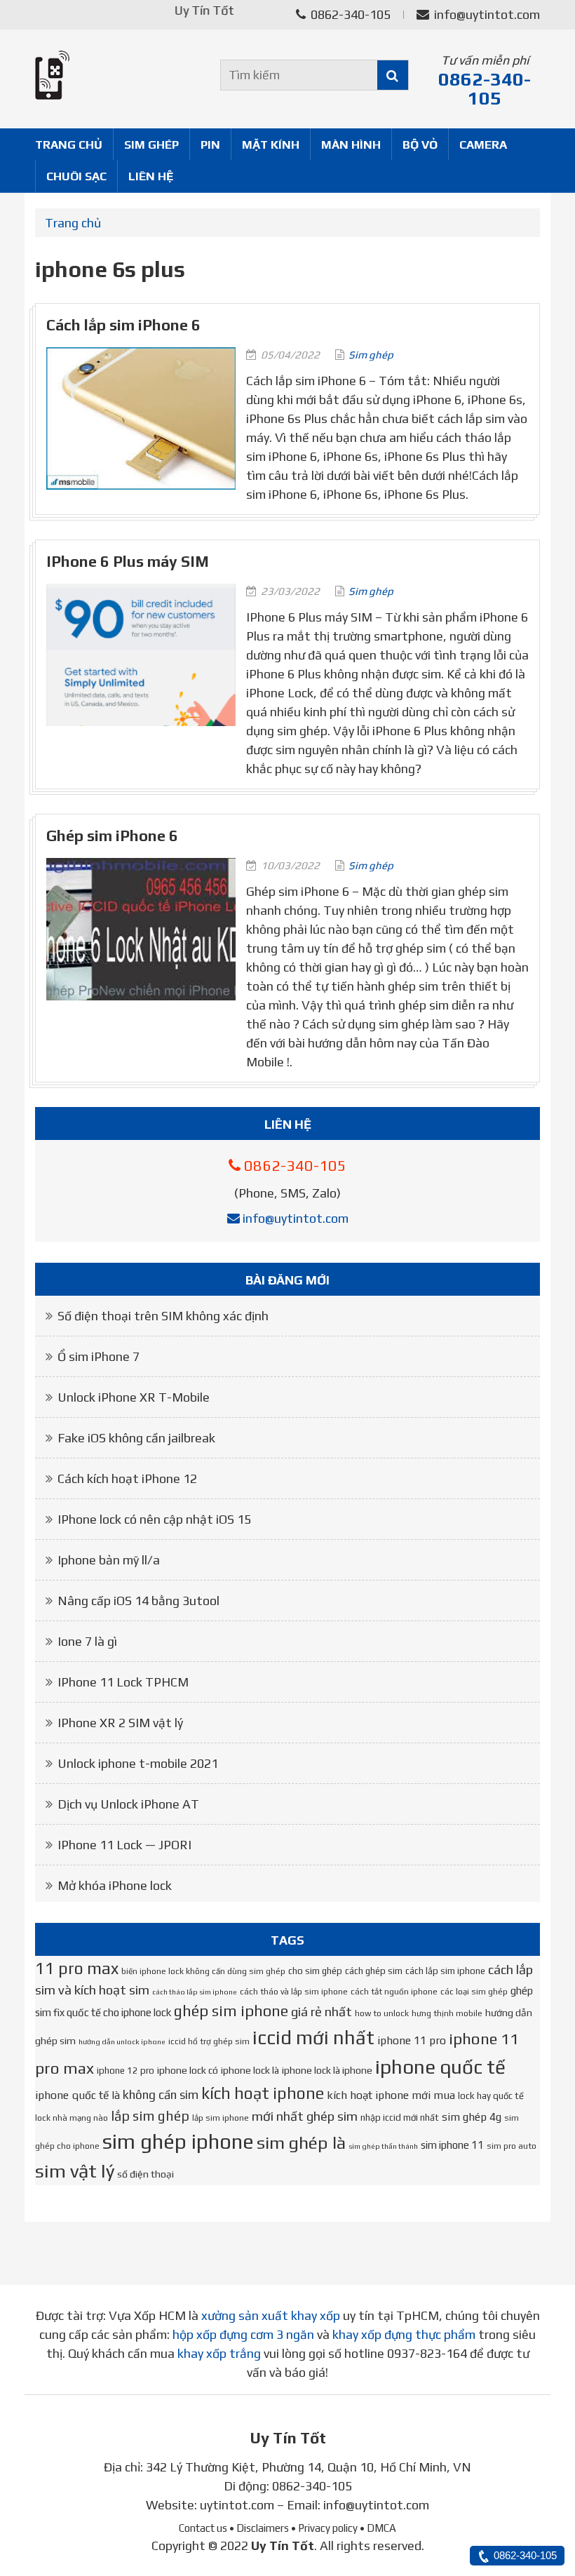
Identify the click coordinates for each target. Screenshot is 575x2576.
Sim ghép (151, 145)
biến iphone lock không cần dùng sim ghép (203, 1971)
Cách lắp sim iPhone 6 (123, 325)
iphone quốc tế (440, 2067)
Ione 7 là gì (87, 1641)
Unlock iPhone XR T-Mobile (134, 1397)
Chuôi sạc (76, 176)
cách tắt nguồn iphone (394, 1992)
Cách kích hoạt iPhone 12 (127, 1478)
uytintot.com (237, 2505)
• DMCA (378, 2528)
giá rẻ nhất (322, 2012)
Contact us (203, 2528)
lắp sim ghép (150, 2116)
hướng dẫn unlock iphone (122, 2041)
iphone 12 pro (126, 2071)
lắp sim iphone (221, 2118)
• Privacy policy (324, 2528)
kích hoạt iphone (263, 2093)
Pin (210, 145)
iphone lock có (188, 2070)
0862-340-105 (349, 14)
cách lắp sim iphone (445, 1971)
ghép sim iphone (231, 2011)
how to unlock (382, 2013)
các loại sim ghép (474, 1992)
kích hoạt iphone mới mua (391, 2095)
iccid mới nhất (313, 2037)
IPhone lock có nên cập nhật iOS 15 (154, 1519)
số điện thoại (146, 2174)
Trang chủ (69, 145)
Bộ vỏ (420, 145)
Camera (483, 145)
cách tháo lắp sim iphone (195, 1992)
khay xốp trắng (219, 2353)
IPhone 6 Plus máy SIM (128, 562)
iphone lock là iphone (327, 2070)
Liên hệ (151, 176)
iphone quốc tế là (77, 2095)
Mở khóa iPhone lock (115, 1885)
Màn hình (351, 145)
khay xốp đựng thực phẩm (404, 2334)
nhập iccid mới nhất (400, 2118)
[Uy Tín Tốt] (112, 75)
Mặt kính (271, 145)
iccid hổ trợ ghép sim (209, 2041)
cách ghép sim (374, 1971)
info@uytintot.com (487, 14)
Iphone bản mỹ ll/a (109, 1560)
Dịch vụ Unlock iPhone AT (128, 1804)
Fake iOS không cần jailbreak (136, 1438)
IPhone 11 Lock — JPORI (124, 1845)
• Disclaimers (259, 2528)
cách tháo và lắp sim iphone (294, 1992)
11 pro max (77, 1968)
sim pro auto (512, 2146)
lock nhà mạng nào (72, 2118)
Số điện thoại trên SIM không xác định (163, 1316)
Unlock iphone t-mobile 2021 (138, 1763)
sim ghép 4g (472, 2117)
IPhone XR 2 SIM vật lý (120, 1723)
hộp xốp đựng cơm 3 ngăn (243, 2334)
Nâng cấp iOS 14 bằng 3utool (138, 1601)
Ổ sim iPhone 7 (99, 1356)
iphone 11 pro (412, 2040)
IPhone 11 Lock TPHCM (123, 1682)
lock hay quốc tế (491, 2096)
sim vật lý (75, 2171)
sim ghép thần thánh (383, 2146)
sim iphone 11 (452, 2145)
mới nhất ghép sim (305, 2116)
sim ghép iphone (178, 2141)
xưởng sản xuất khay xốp (271, 2315)
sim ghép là (301, 2142)
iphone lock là (250, 2070)
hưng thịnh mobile (447, 2013)
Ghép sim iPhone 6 (112, 836)
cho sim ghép (315, 1971)
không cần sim (161, 2095)
